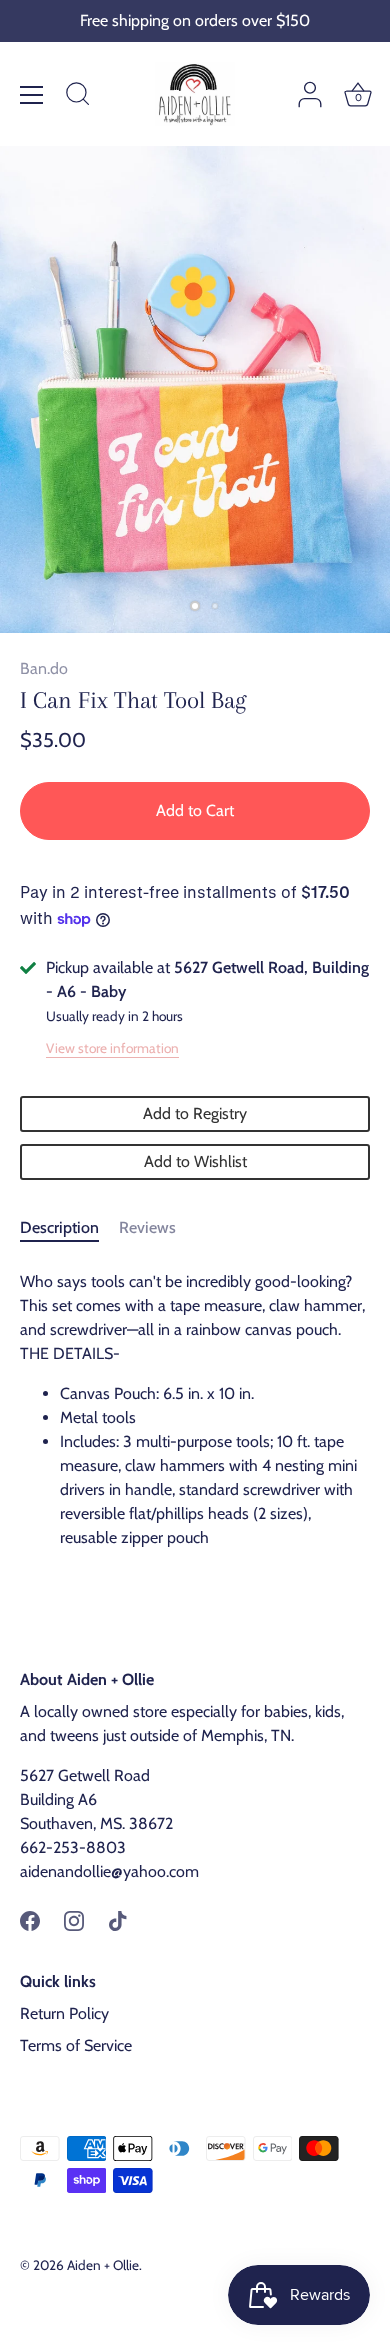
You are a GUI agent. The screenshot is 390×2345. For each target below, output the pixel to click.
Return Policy (64, 2013)
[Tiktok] (118, 1919)
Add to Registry (195, 1113)
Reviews (147, 1227)
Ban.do (44, 668)
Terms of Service (76, 2045)
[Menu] (32, 95)
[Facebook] (30, 1919)
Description (59, 1227)
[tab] (69, 1228)
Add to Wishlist (195, 1161)
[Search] (78, 97)
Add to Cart (195, 810)
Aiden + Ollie (103, 2265)
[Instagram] (74, 1919)
